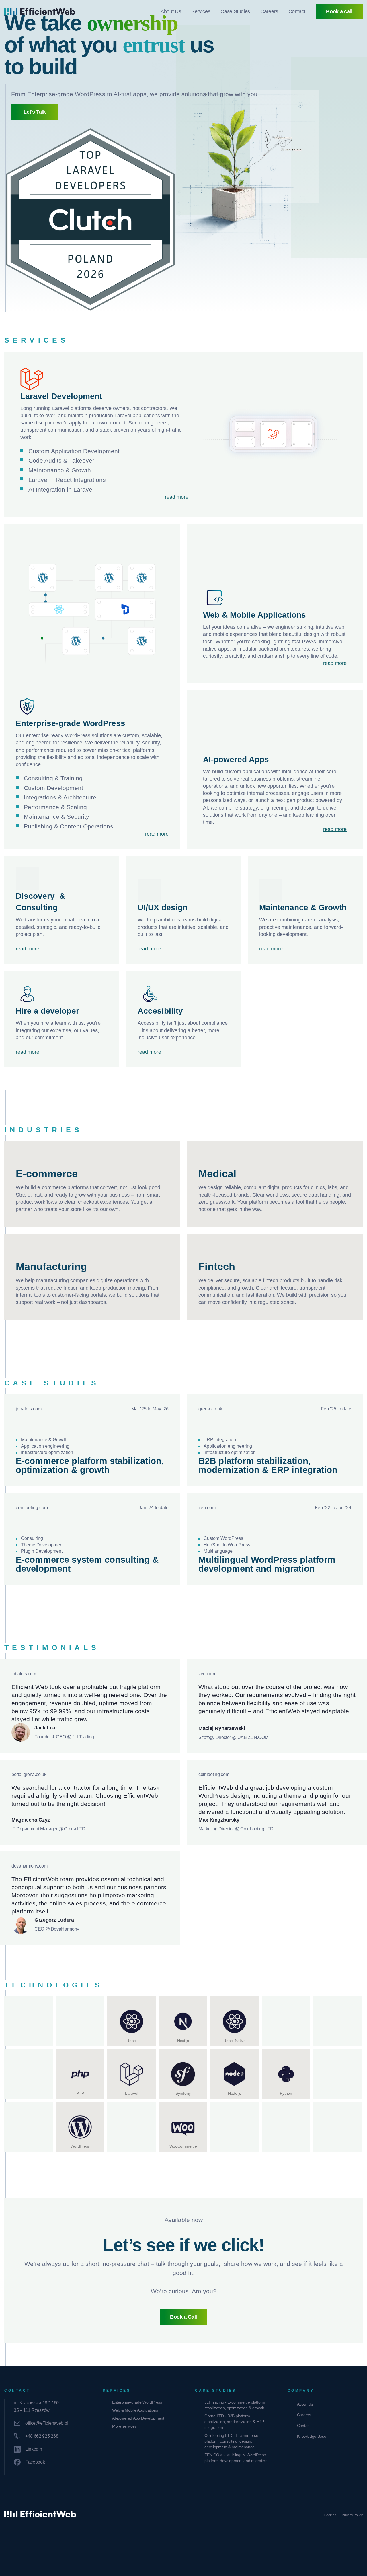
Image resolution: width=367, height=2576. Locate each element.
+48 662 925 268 (42, 2436)
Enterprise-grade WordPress (137, 2402)
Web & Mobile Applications (135, 2410)
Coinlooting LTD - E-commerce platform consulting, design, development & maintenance (231, 2441)
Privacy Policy (352, 2515)
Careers (269, 11)
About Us (171, 11)
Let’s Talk (35, 112)
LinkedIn (34, 2449)
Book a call (339, 11)
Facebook (35, 2462)
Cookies (330, 2515)
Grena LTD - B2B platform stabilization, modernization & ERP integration (234, 2422)
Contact (297, 11)
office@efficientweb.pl (47, 2423)
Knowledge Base (312, 2436)
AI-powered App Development (138, 2418)
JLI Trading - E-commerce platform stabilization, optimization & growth (235, 2405)
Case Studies (235, 11)
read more (177, 497)
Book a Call (183, 2317)
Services (201, 11)
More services (124, 2426)
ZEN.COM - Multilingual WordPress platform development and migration (236, 2458)
